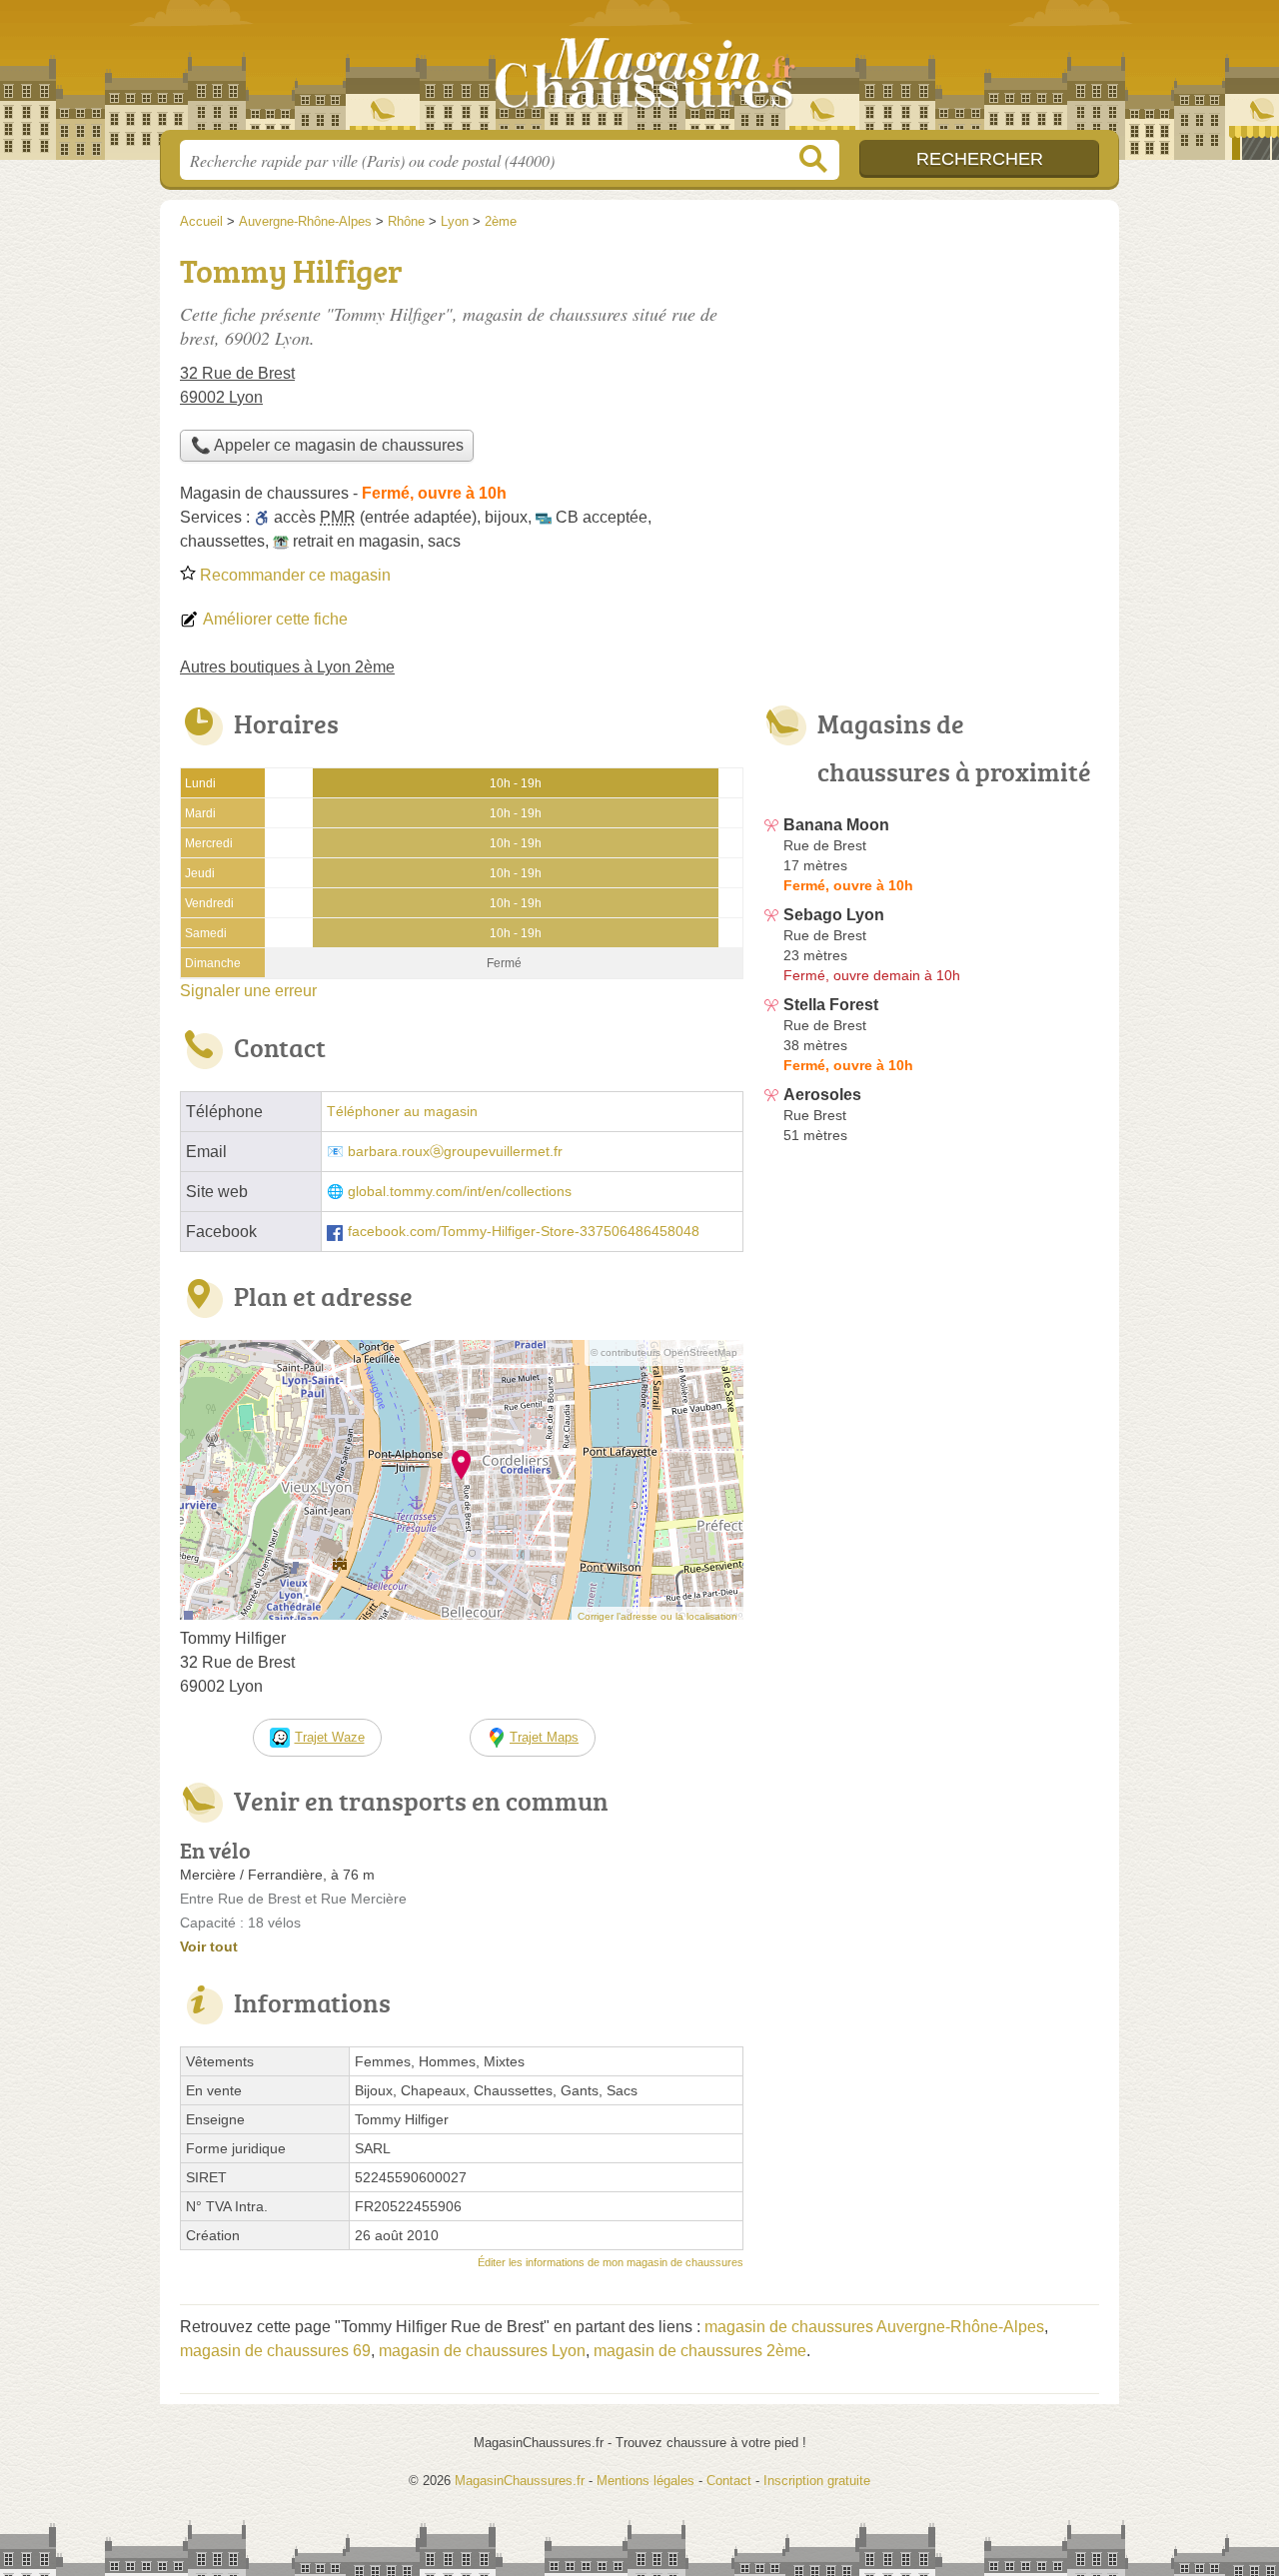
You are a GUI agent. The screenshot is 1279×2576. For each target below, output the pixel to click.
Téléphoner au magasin (402, 1112)
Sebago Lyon (834, 915)
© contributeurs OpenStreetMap (664, 1352)
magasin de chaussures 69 (275, 2351)
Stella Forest (831, 1005)
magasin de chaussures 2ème (700, 2351)
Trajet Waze (330, 1737)
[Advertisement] (931, 386)
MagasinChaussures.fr (639, 71)
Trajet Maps (544, 1737)
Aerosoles (822, 1095)
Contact (729, 2481)
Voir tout (209, 1946)
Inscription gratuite (817, 2481)
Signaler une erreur (248, 991)
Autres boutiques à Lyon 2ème (287, 667)
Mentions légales (645, 2481)
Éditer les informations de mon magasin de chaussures (611, 2262)
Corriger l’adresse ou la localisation (657, 1616)
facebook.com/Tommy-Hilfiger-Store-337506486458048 (524, 1232)
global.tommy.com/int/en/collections (460, 1192)
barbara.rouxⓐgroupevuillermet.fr (455, 1152)
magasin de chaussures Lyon (482, 2351)
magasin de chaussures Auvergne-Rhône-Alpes (874, 2327)
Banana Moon (836, 825)
